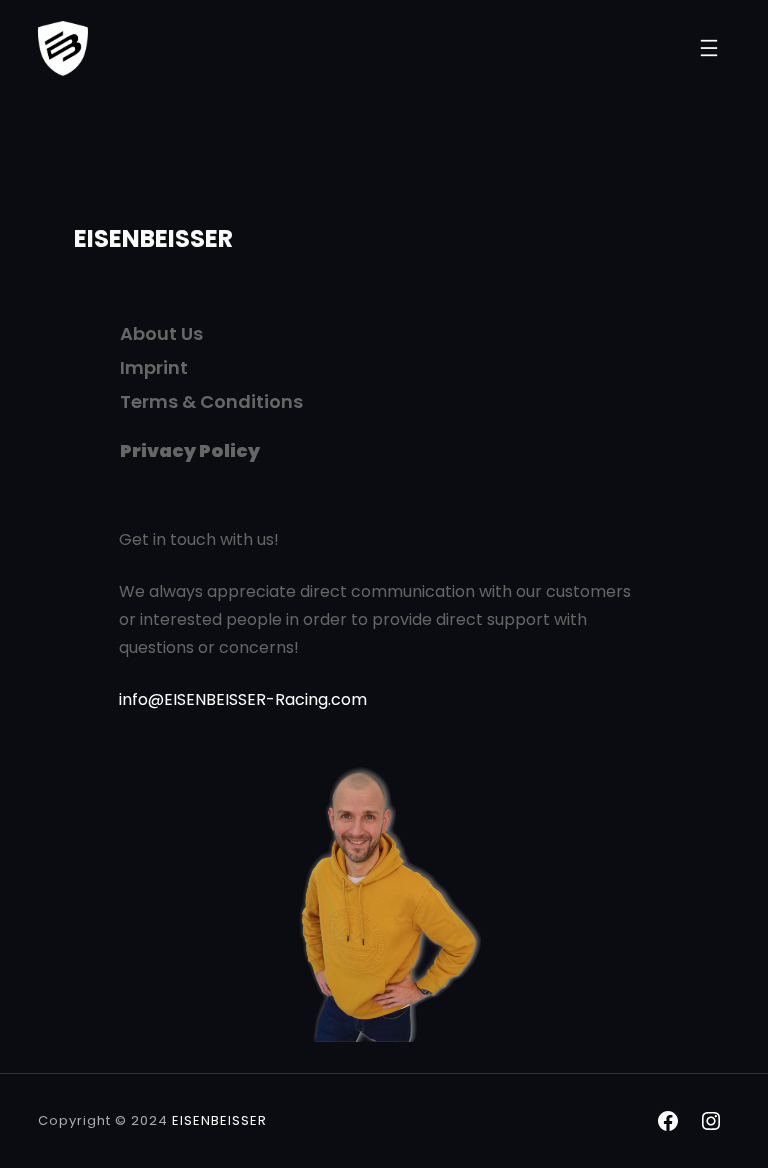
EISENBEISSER (153, 238)
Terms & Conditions (211, 401)
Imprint (154, 367)
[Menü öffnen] (709, 48)
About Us (161, 333)
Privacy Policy (190, 450)
